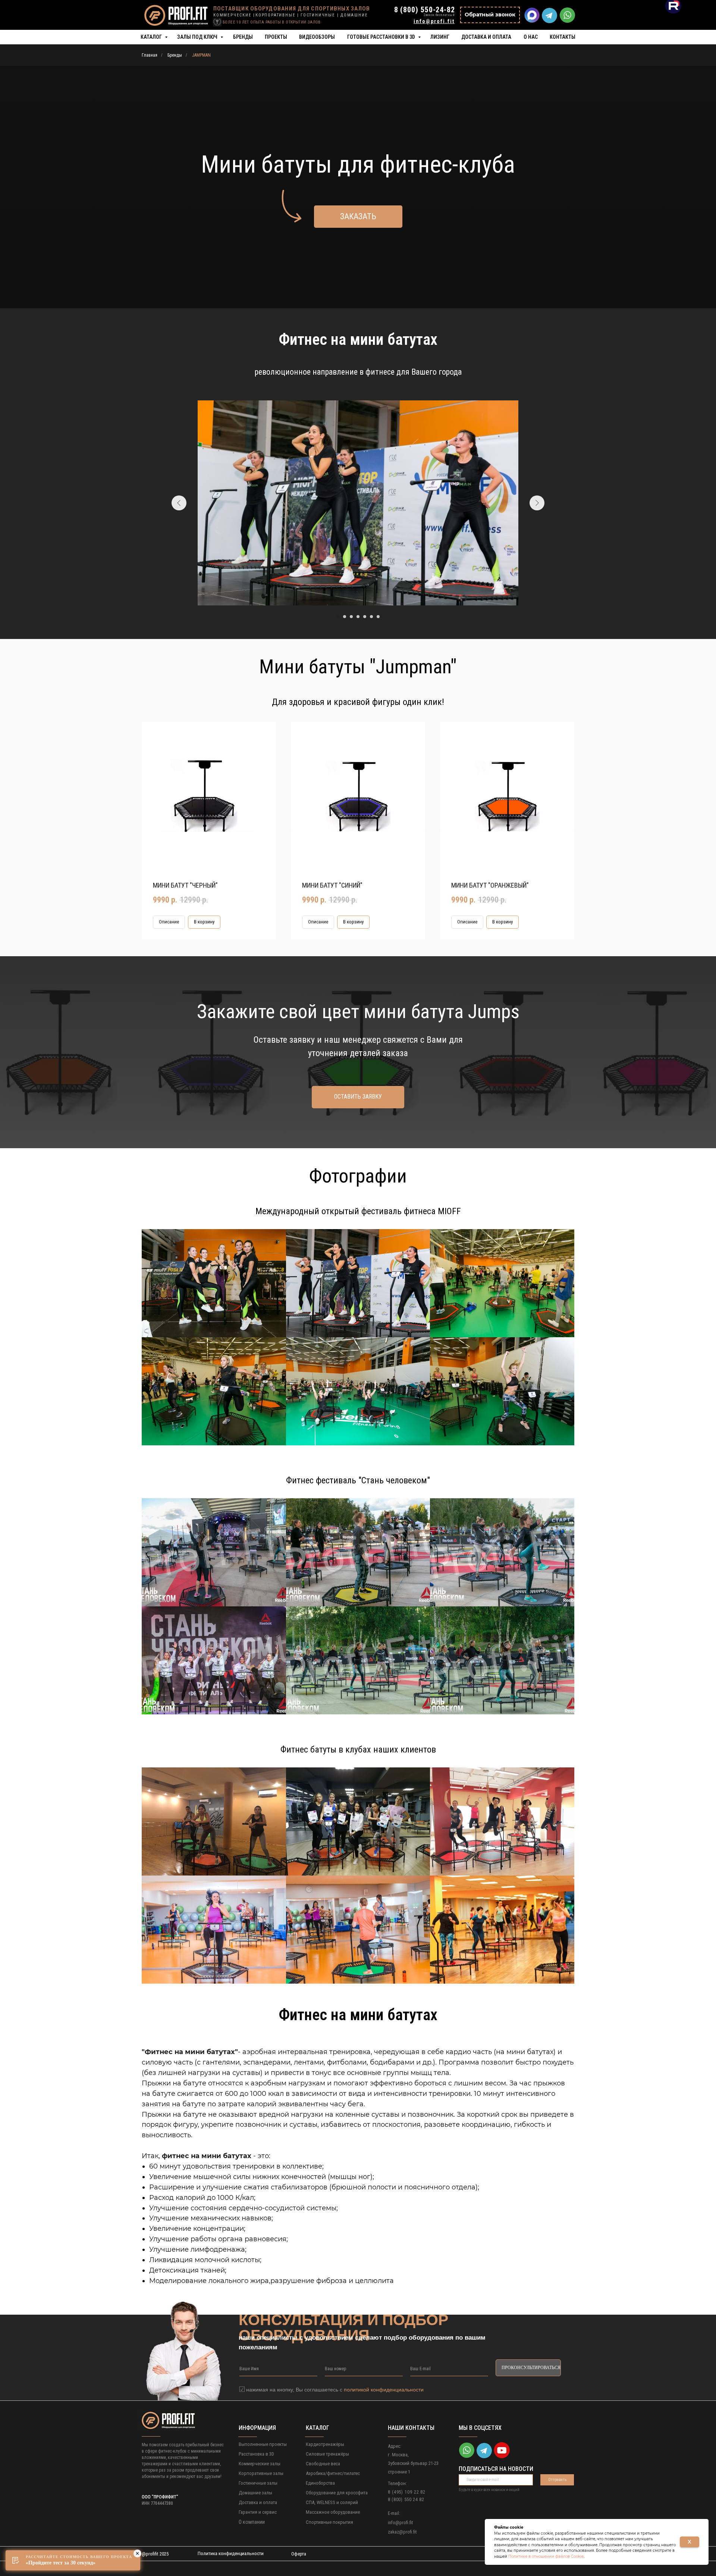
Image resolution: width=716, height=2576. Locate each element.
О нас (531, 37)
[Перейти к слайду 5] (365, 617)
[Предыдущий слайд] (179, 503)
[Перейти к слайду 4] (358, 617)
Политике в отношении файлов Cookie (546, 2556)
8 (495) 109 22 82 (407, 2492)
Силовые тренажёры (327, 2454)
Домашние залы (255, 2493)
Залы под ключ (198, 37)
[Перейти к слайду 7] (378, 617)
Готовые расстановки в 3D (382, 37)
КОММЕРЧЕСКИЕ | (234, 15)
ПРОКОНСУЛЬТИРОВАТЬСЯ (531, 2368)
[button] (490, 15)
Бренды (243, 37)
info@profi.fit (401, 2523)
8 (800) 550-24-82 (425, 10)
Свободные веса (323, 2464)
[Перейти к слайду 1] (338, 617)
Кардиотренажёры (325, 2444)
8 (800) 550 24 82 (406, 2499)
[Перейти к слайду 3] (351, 617)
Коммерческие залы (260, 2464)
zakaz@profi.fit (402, 2532)
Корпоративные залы (261, 2473)
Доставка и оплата (486, 37)
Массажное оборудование (333, 2512)
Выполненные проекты (263, 2444)
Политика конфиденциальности (231, 2553)
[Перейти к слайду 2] (345, 617)
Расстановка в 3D (256, 2454)
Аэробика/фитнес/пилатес (333, 2473)
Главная (150, 55)
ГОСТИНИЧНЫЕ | (320, 15)
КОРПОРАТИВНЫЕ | (277, 15)
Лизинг (440, 37)
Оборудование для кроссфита (337, 2493)
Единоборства (320, 2483)
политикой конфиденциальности (384, 2390)
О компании (252, 2522)
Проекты (276, 37)
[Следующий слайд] (537, 503)
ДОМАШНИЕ (354, 15)
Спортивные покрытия (329, 2522)
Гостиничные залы (258, 2483)
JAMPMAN (201, 55)
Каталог (152, 37)
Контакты (563, 37)
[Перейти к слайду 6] (371, 617)
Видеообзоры (317, 37)
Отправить (557, 2480)
